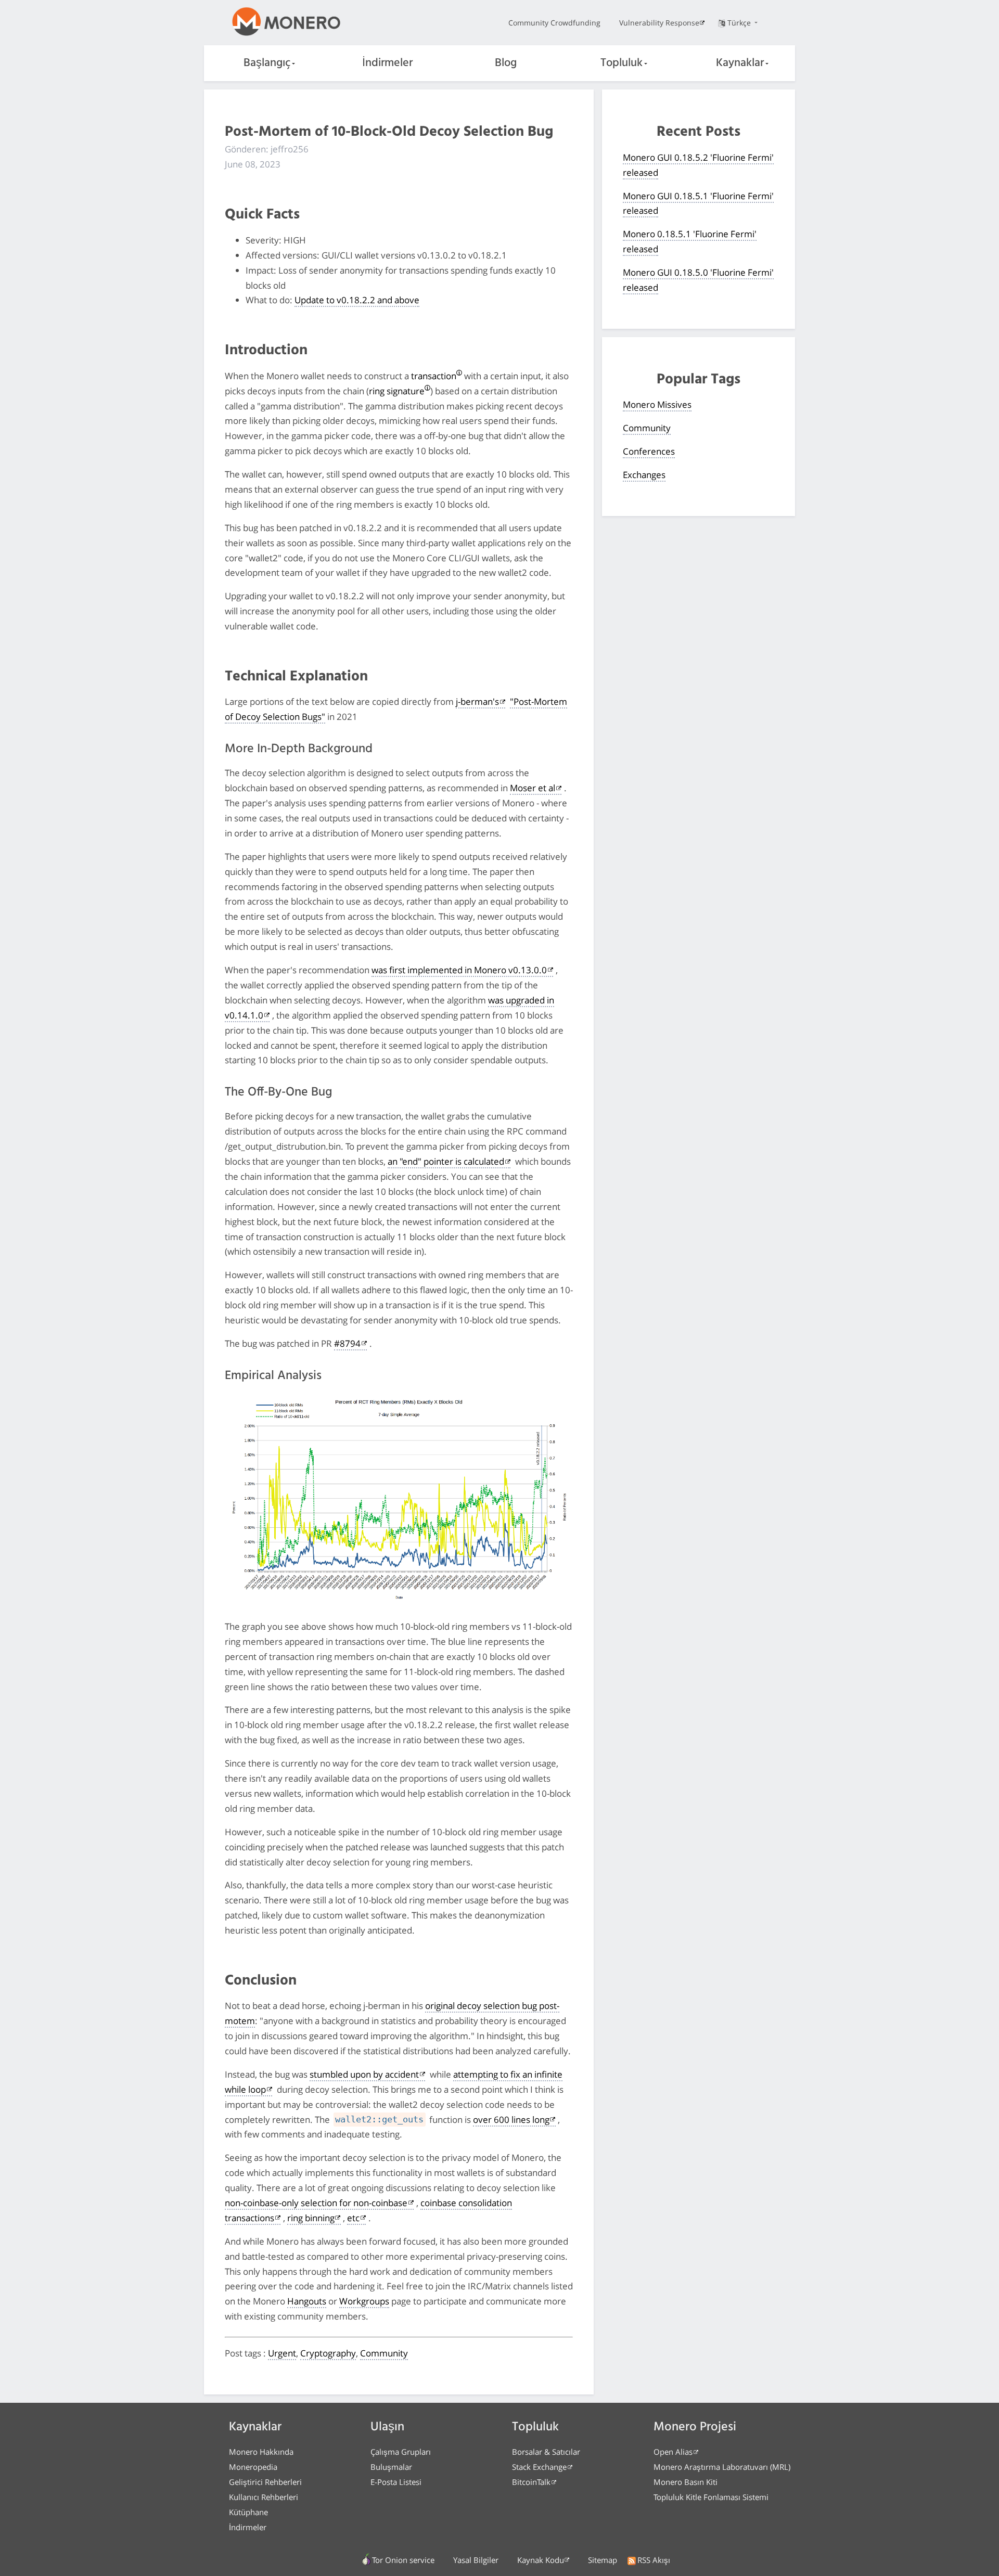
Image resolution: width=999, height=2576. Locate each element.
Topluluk (622, 63)
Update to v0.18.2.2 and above (357, 300)
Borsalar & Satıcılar (546, 2452)
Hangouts (307, 2301)
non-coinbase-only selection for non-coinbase (316, 2203)
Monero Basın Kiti (686, 2482)
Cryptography (328, 2353)
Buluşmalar (391, 2467)
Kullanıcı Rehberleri (264, 2497)
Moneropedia (253, 2467)
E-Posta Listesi (396, 2482)
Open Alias (673, 2452)
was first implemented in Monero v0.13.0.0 (459, 970)
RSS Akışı (654, 2560)
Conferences (649, 451)
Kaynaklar (740, 63)
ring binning (311, 2218)
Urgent (282, 2353)
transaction (434, 376)
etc (353, 2218)
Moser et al (533, 788)
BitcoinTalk (531, 2482)
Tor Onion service (403, 2560)
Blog (506, 63)
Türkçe (740, 23)
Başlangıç (267, 63)
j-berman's (477, 701)
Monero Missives (657, 404)
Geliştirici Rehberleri (265, 2482)
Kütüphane (248, 2512)
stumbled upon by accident (364, 2074)
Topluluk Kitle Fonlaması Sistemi (711, 2497)
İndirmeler (387, 63)
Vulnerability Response (659, 23)
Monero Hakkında (261, 2452)
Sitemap (603, 2560)
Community (384, 2353)
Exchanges (644, 475)
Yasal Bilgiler (476, 2560)
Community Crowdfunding (554, 23)
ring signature (397, 391)
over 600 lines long (511, 2120)
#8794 (347, 1343)
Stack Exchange (539, 2467)
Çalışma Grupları (401, 2452)
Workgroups (364, 2301)
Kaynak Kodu (541, 2560)
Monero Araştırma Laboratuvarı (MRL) (722, 2467)
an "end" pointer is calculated (446, 1161)
